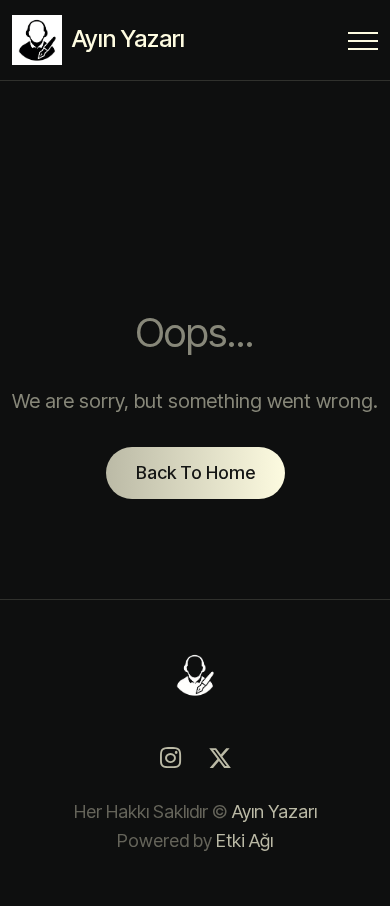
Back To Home (195, 472)
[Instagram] (170, 758)
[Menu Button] (363, 44)
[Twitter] (220, 758)
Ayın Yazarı (274, 811)
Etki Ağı (244, 840)
